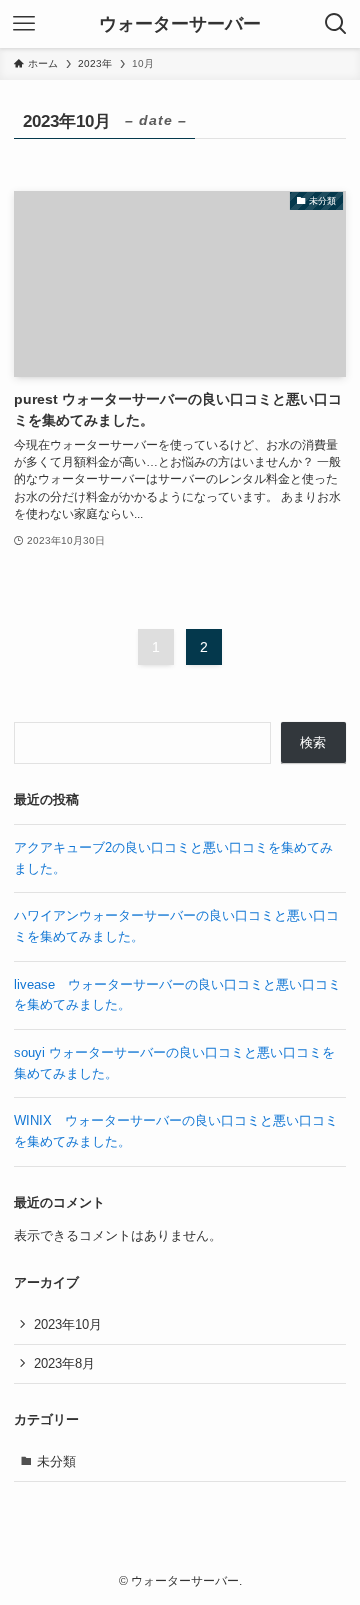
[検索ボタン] (336, 24)
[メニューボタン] (24, 24)
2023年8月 (64, 1363)
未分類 (56, 1461)
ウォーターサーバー (180, 24)
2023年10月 (68, 1324)
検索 (313, 742)
